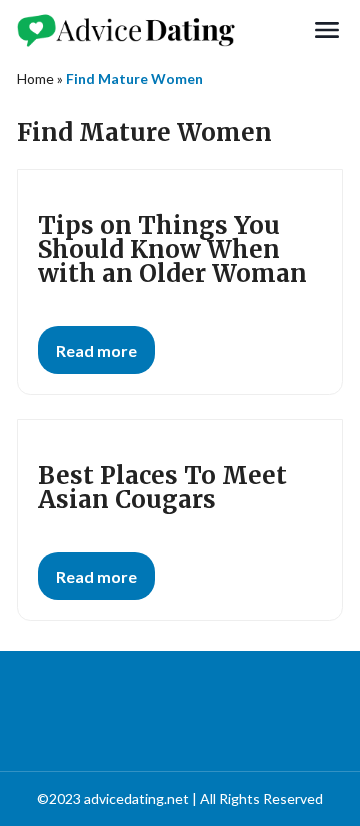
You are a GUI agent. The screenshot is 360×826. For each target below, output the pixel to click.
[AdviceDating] (164, 30)
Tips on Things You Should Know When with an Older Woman (172, 249)
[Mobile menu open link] (327, 30)
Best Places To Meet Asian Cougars (162, 487)
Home (35, 78)
